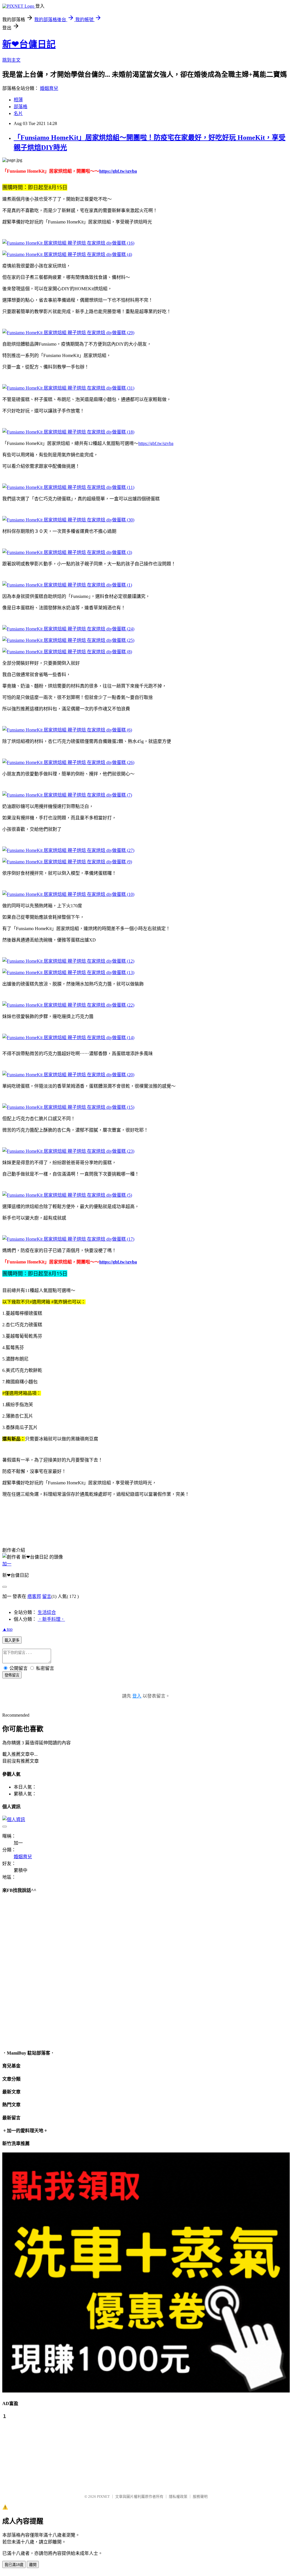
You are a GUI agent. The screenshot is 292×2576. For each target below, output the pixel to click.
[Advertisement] (31, 2454)
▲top (7, 1629)
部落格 (21, 107)
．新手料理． (51, 1619)
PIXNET (103, 2497)
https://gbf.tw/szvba (118, 171)
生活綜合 (47, 1612)
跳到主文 (11, 60)
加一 (7, 1564)
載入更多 (12, 1640)
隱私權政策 (178, 2497)
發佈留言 (12, 1675)
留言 (47, 1596)
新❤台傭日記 (29, 44)
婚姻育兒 (49, 88)
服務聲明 (200, 2497)
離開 (33, 2565)
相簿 (18, 100)
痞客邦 (34, 1596)
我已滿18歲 (14, 2565)
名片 (18, 113)
